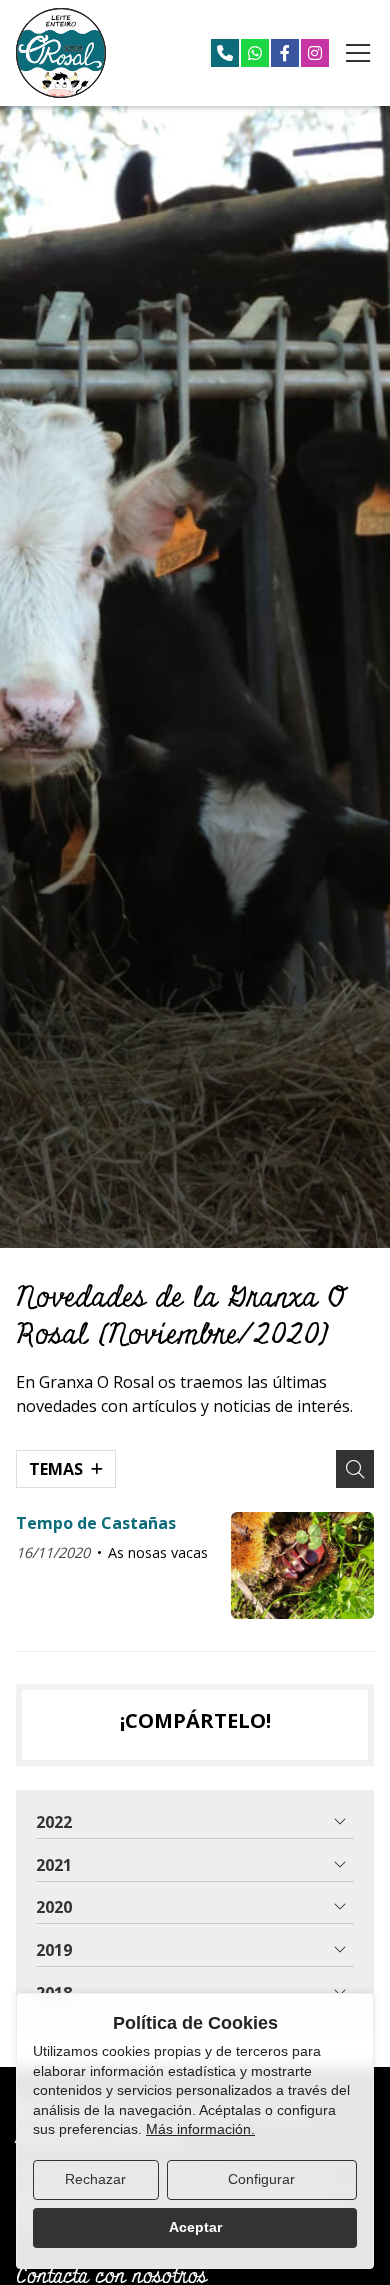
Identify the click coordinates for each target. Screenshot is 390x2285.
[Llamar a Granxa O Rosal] (225, 53)
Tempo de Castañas (96, 1523)
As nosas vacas (158, 1552)
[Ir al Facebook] (285, 53)
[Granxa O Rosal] (61, 53)
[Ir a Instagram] (315, 53)
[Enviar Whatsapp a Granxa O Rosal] (255, 53)
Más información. (200, 2129)
